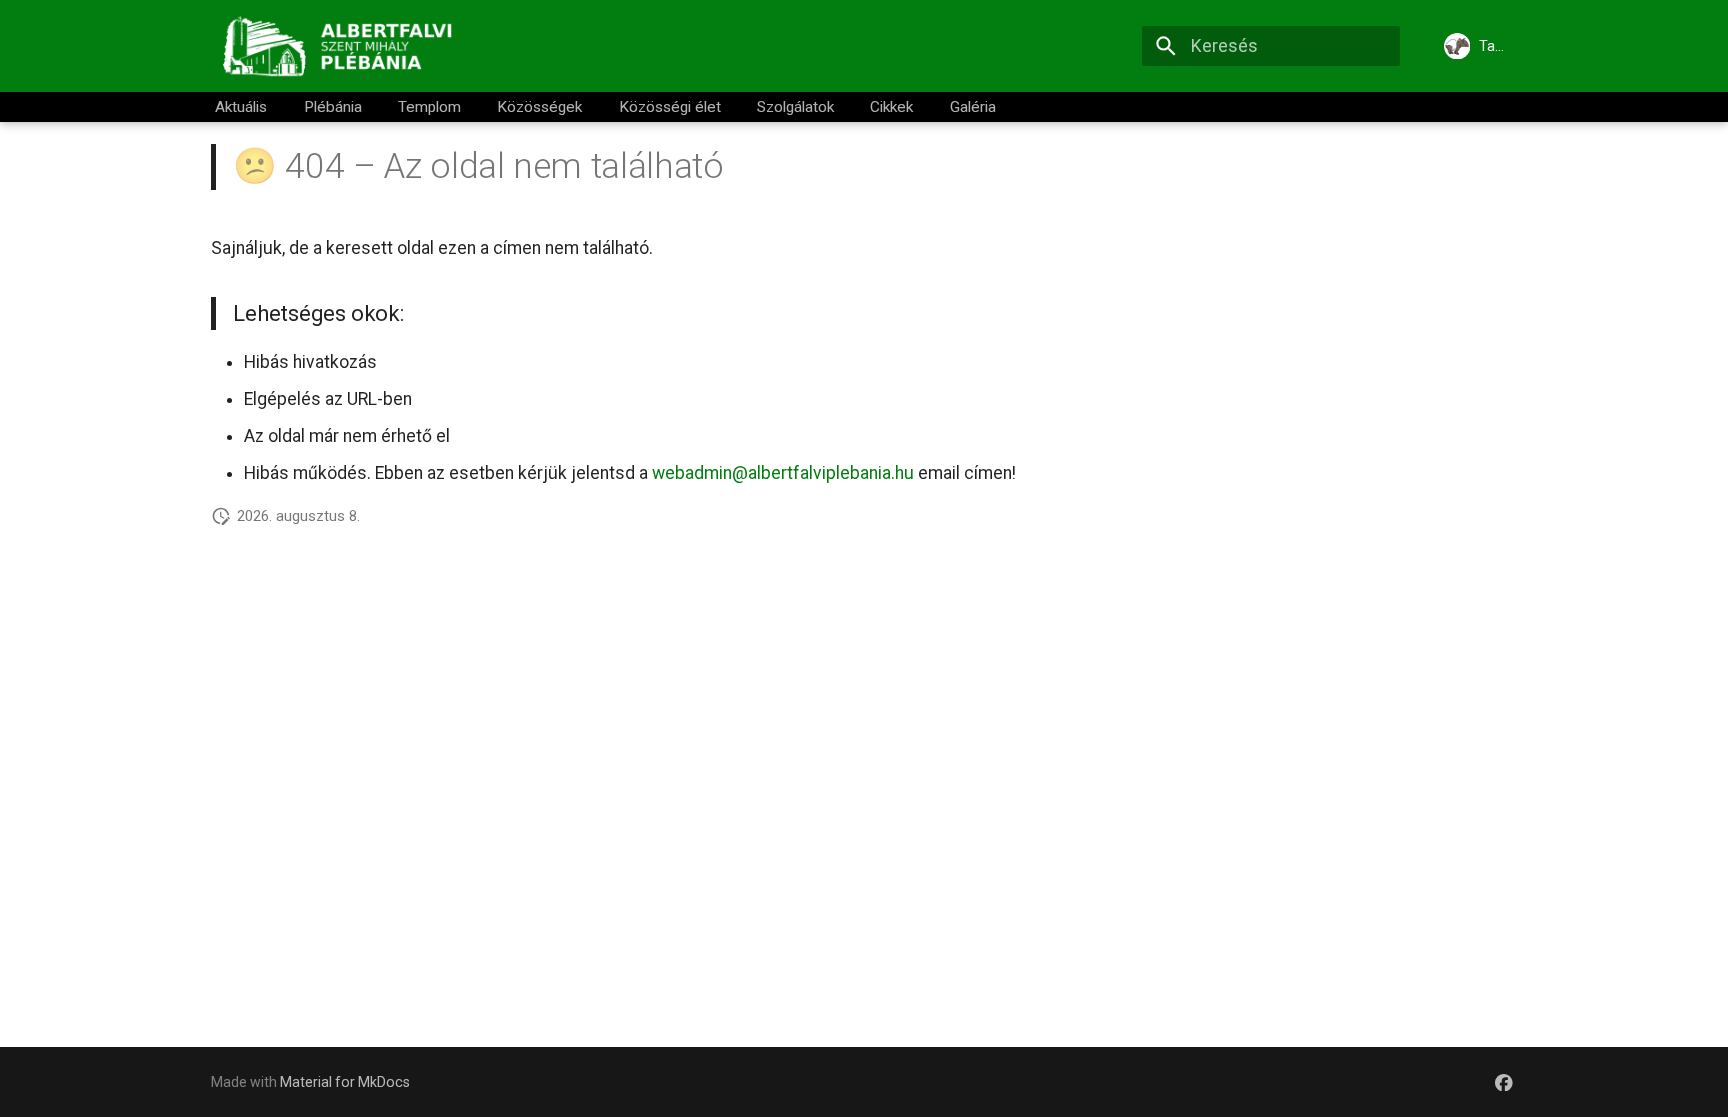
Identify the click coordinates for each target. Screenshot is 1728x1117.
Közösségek (540, 107)
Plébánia (333, 107)
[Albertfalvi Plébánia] (343, 46)
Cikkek (892, 107)
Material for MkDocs (345, 1082)
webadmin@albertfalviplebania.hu (783, 473)
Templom (429, 107)
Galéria (973, 107)
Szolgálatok (795, 107)
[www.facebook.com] (1504, 1081)
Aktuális (242, 107)
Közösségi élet (670, 107)
